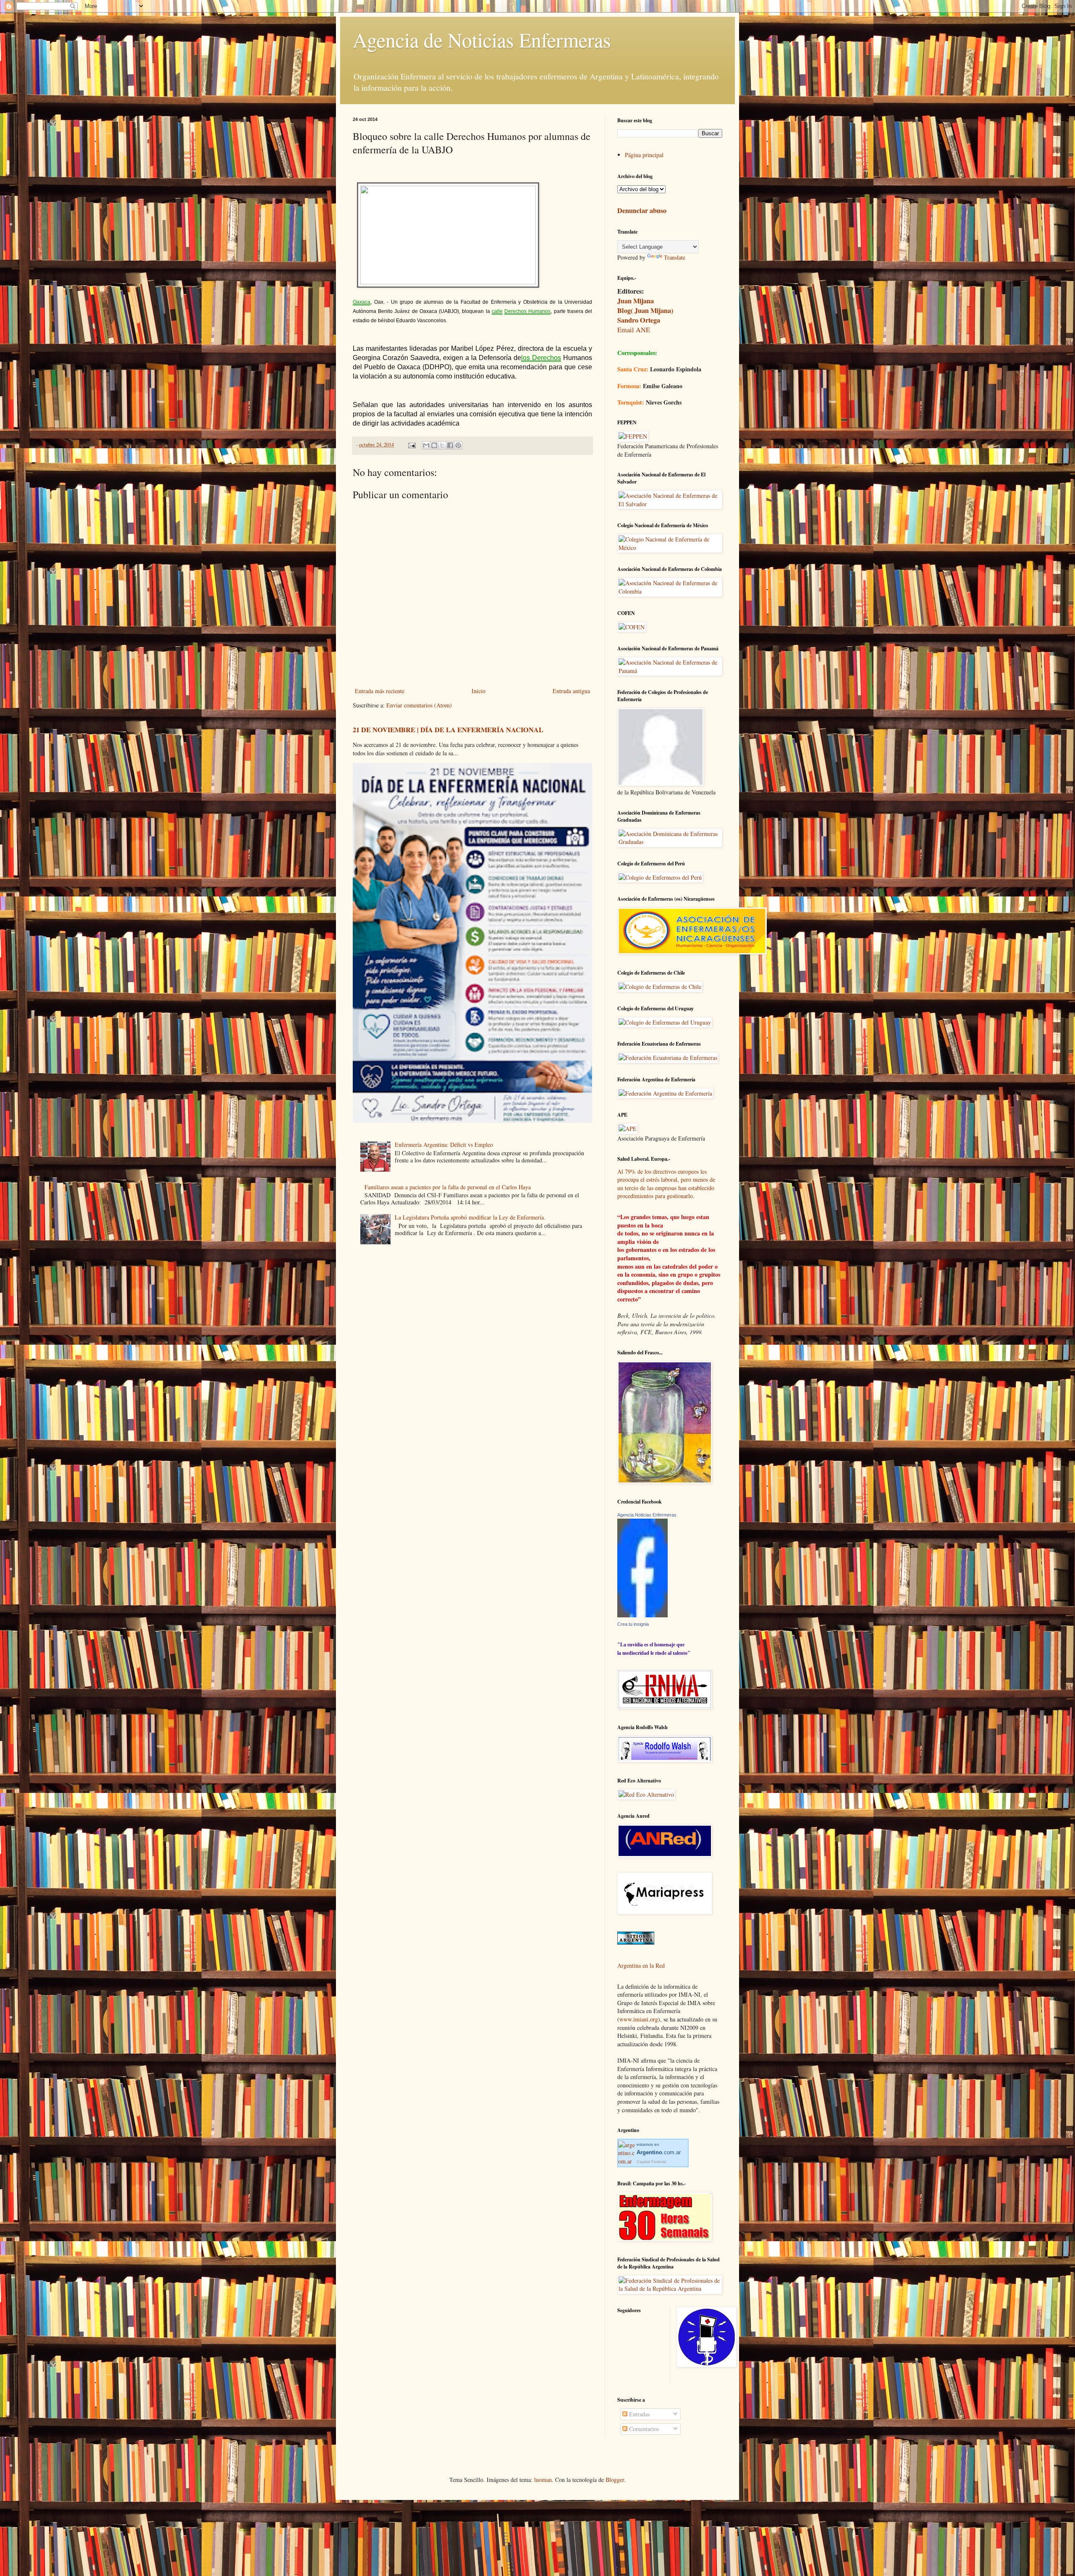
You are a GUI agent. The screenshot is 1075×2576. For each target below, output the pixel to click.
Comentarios (643, 2429)
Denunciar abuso (642, 210)
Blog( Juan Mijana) (645, 310)
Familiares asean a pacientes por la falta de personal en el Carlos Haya (448, 1187)
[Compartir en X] (442, 445)
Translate (675, 257)
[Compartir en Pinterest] (458, 445)
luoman (543, 2480)
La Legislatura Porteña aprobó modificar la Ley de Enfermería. (470, 1217)
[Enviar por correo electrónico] (426, 445)
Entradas (638, 2414)
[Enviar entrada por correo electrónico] (411, 445)
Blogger (615, 2480)
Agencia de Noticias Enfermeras (482, 39)
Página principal (644, 155)
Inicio (479, 691)
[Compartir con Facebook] (450, 445)
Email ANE (634, 330)
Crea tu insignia (633, 1624)
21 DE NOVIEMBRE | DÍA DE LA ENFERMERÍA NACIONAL (448, 730)
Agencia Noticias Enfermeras (647, 1515)
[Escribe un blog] (434, 445)
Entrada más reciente (380, 691)
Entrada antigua (571, 691)
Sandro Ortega (639, 320)
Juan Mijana (636, 301)
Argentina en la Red (641, 1965)
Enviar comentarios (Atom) (419, 705)
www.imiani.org (639, 2019)
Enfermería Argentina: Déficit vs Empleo (444, 1145)
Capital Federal (651, 2162)
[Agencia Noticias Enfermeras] (642, 1615)
